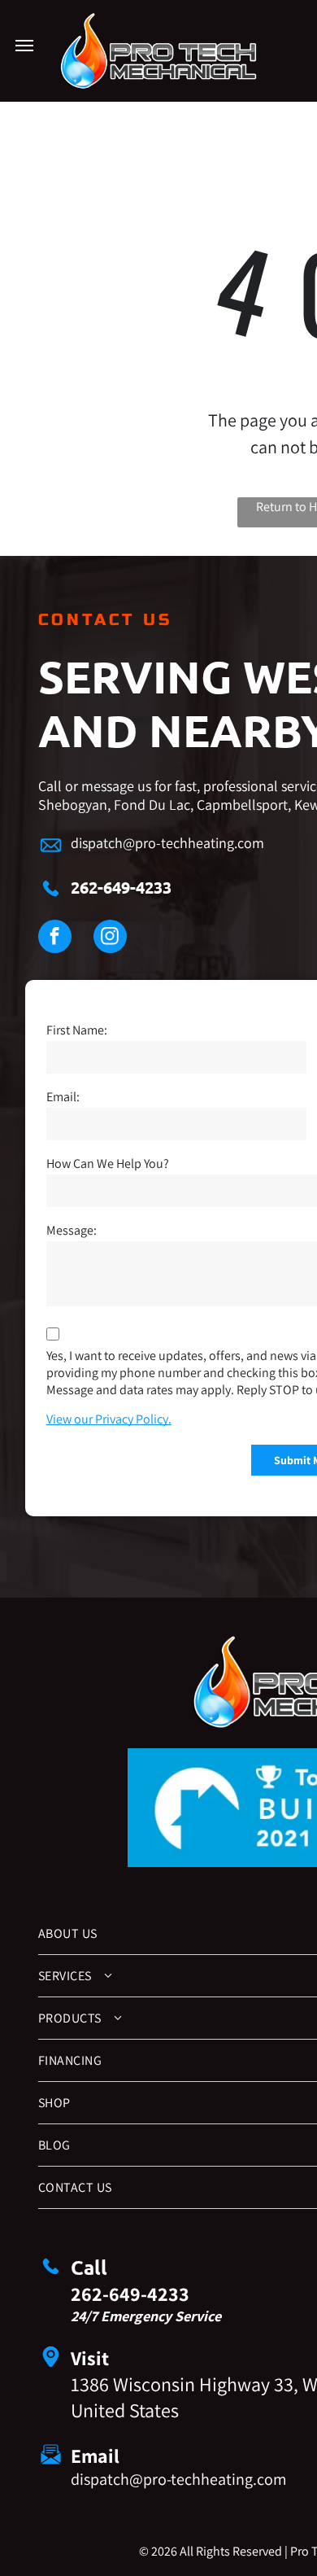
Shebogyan (73, 805)
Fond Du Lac (152, 805)
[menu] (24, 46)
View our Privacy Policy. (109, 1419)
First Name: (77, 1030)
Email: (63, 1097)
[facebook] (55, 938)
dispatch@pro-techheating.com (167, 843)
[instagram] (110, 938)
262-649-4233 (121, 887)
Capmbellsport (242, 805)
